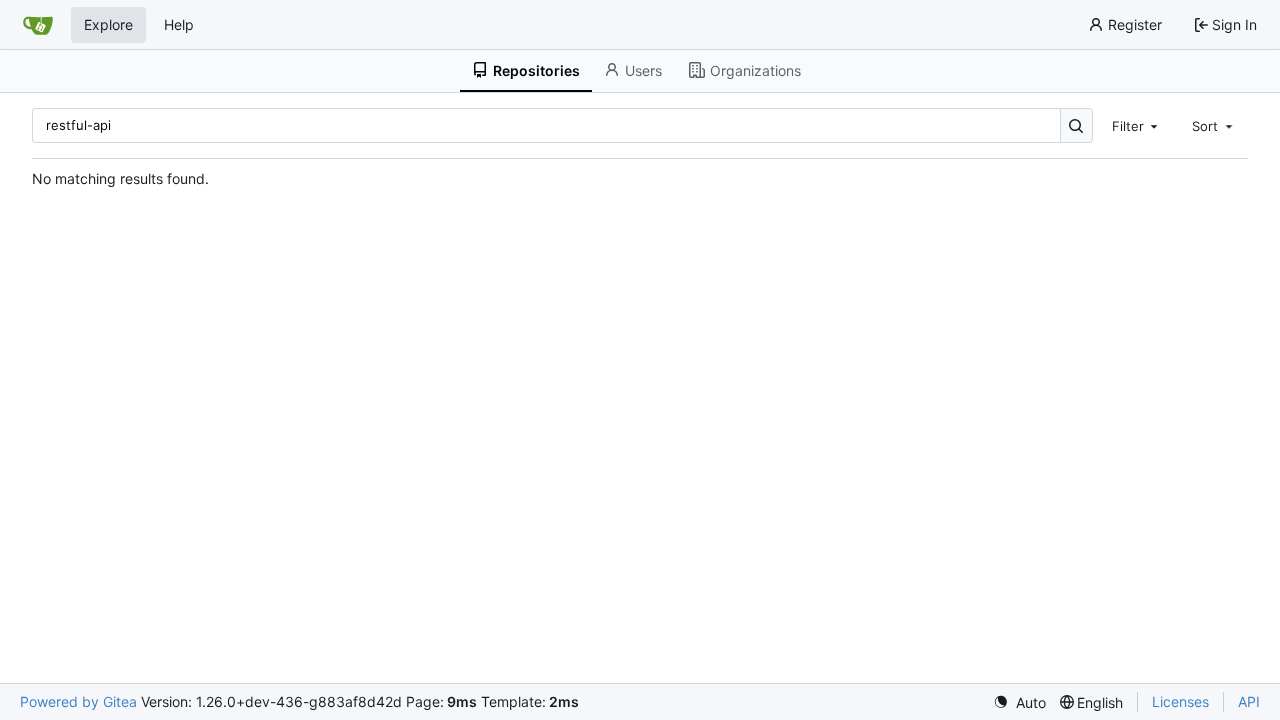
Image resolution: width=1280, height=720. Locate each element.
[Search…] (1076, 125)
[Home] (38, 25)
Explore (108, 24)
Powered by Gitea (78, 701)
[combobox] (1137, 125)
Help (179, 24)
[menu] (1019, 702)
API (1249, 701)
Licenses (1180, 701)
